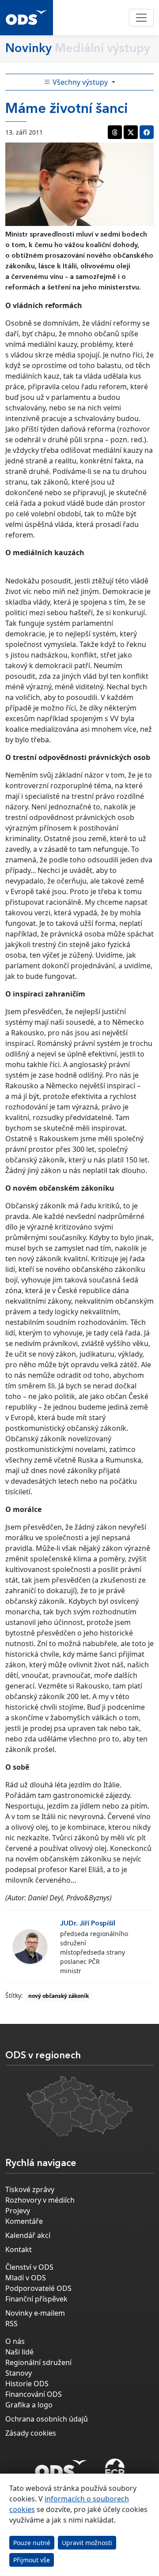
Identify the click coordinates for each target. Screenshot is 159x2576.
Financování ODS (34, 2394)
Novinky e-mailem (35, 2313)
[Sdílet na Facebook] (147, 132)
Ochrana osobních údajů (47, 2419)
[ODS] (61, 2467)
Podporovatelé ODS (38, 2288)
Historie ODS (27, 2384)
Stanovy (19, 2373)
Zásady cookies (31, 2433)
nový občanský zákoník (59, 1996)
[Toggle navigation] (141, 18)
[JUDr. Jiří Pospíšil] (30, 1947)
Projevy (18, 2211)
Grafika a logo (29, 2405)
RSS (11, 2324)
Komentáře (24, 2221)
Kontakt (19, 2249)
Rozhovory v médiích (40, 2200)
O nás (15, 2341)
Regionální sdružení (38, 2362)
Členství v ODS (29, 2267)
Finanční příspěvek (36, 2299)
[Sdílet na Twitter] (131, 132)
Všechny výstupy (80, 82)
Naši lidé (19, 2352)
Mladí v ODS (26, 2278)
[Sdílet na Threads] (115, 132)
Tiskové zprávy (30, 2189)
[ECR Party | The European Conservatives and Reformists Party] (115, 2469)
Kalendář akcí (28, 2235)
